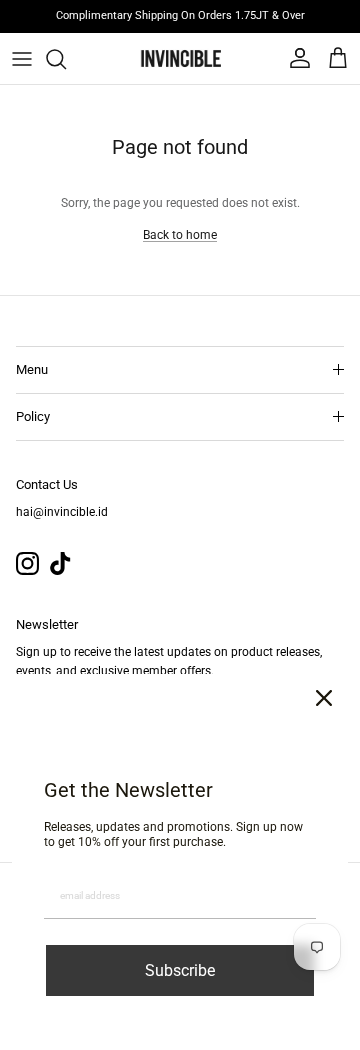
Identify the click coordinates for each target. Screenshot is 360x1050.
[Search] (66, 59)
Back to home (180, 235)
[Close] (324, 698)
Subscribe (180, 970)
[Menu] (22, 59)
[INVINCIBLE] (180, 58)
